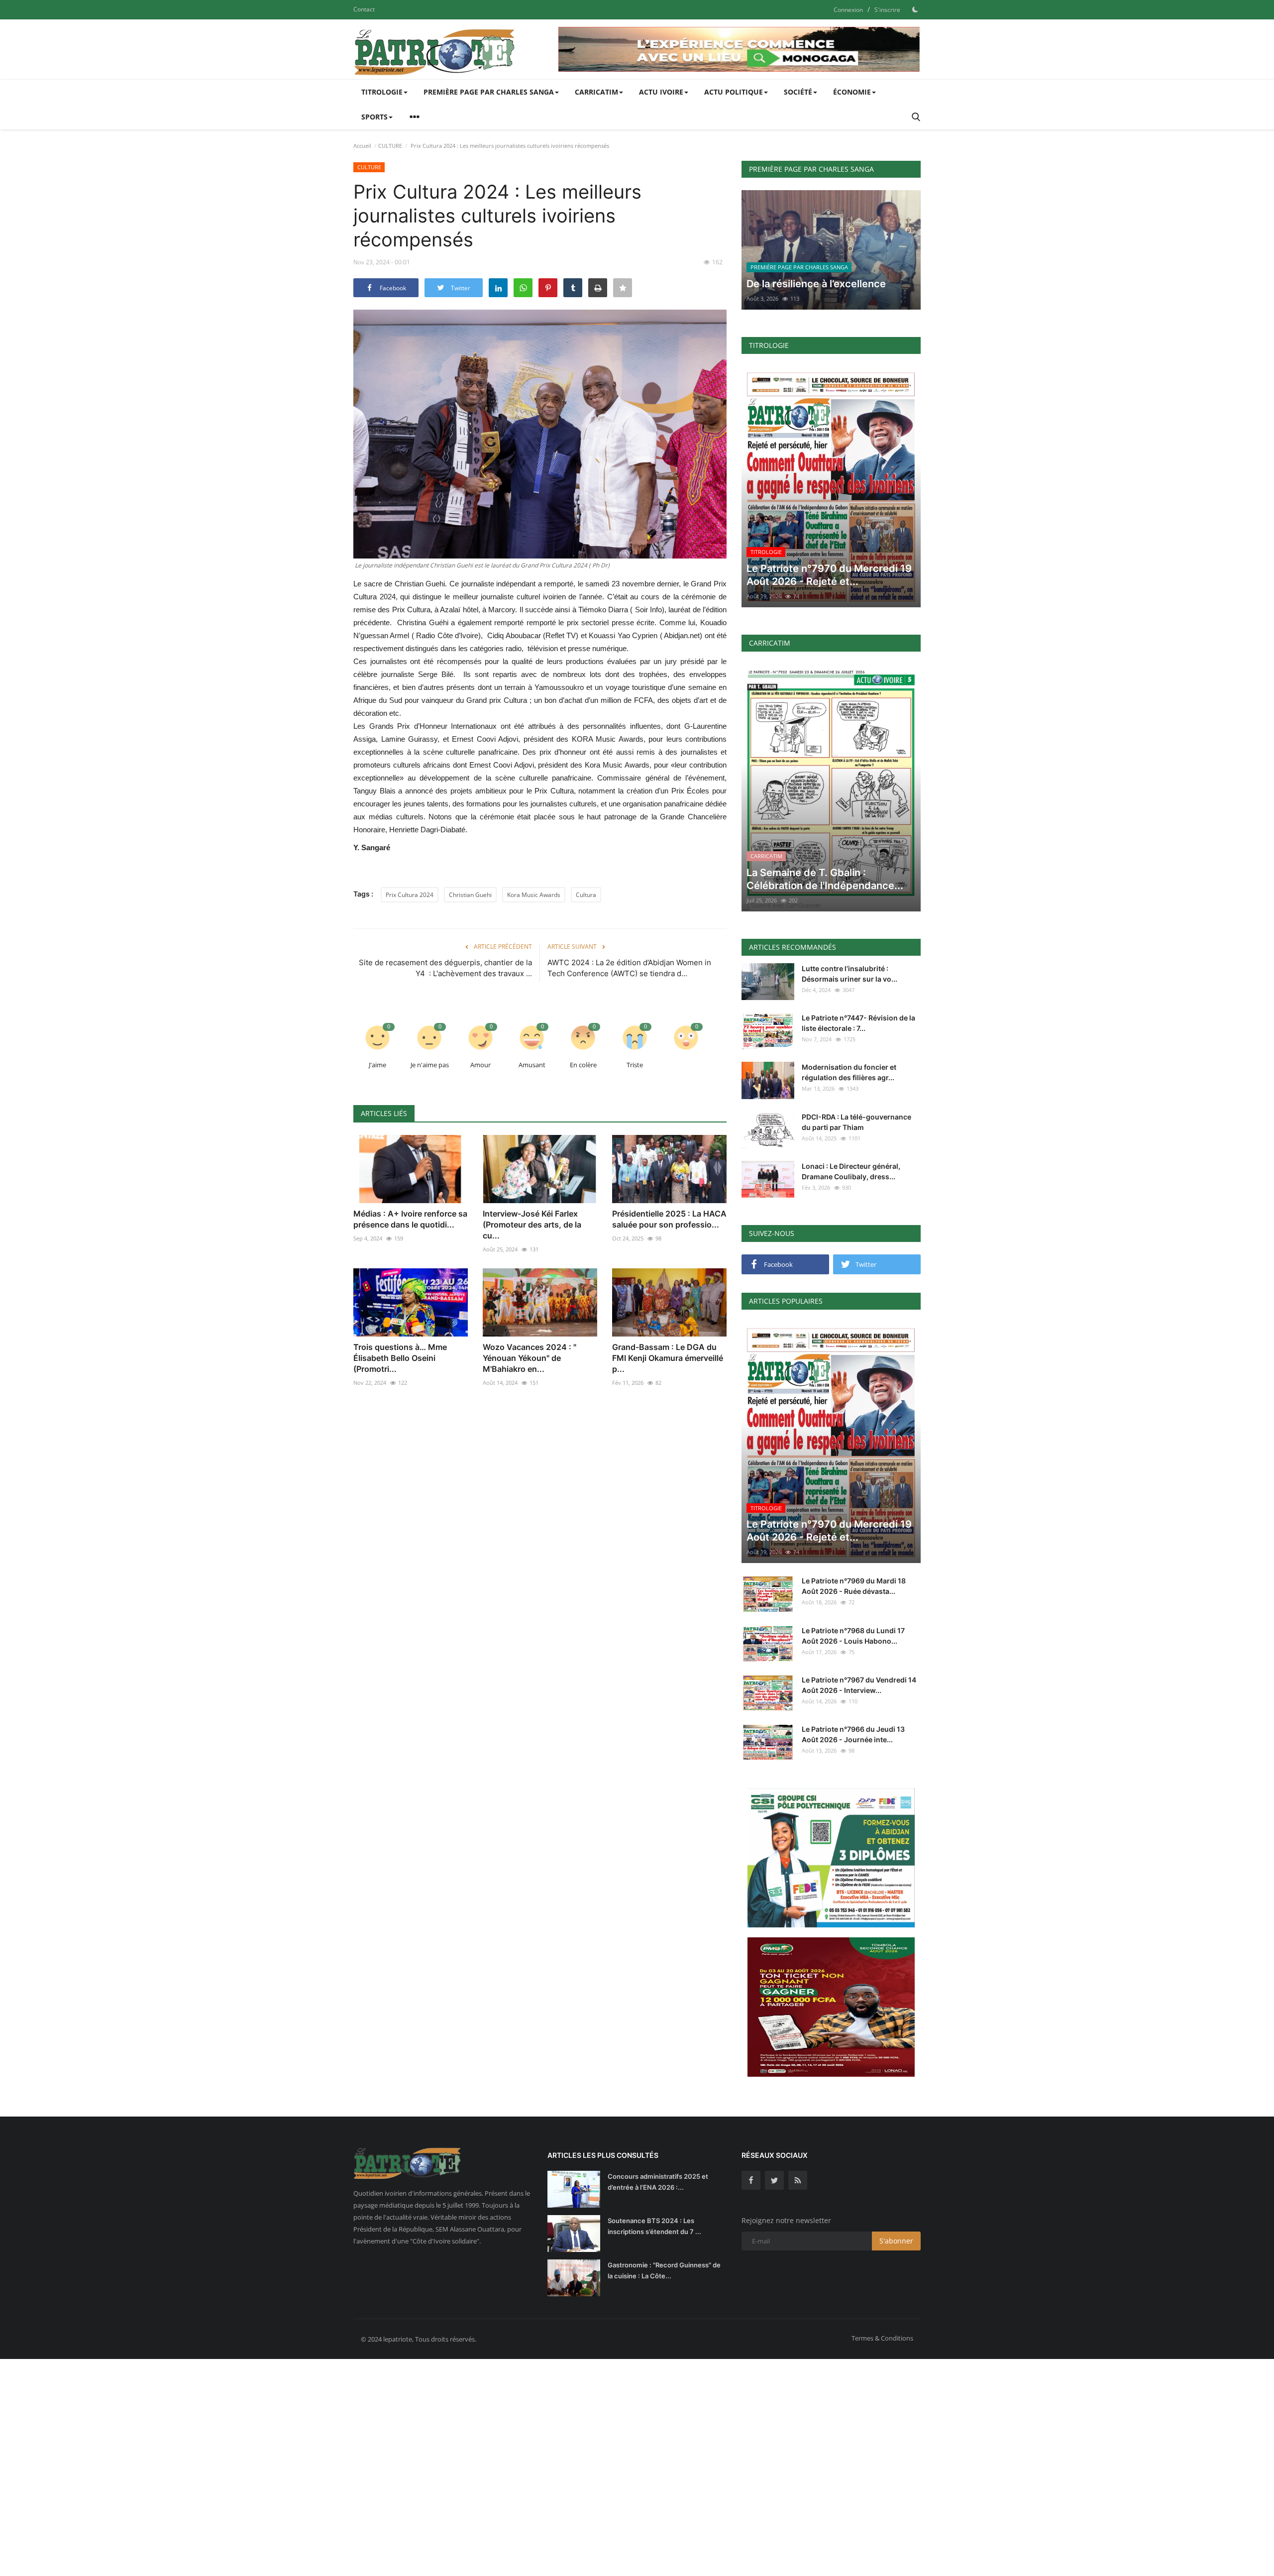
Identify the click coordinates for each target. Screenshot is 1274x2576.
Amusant (532, 1065)
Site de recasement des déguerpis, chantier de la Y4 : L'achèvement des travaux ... (445, 968)
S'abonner (896, 2241)
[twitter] (774, 2180)
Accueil (362, 146)
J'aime (377, 1065)
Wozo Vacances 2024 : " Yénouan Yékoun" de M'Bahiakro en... (530, 1358)
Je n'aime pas (430, 1065)
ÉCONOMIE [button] (852, 92)
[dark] (915, 9)
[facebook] (751, 2180)
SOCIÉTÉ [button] (798, 92)
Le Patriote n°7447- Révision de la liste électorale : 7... (858, 1023)
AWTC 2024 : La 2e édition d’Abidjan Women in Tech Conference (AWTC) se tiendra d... (629, 968)
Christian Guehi (470, 895)
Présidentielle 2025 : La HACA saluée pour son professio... (669, 1219)
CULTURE (390, 146)
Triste (635, 1065)
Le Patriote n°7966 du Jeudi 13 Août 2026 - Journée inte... (853, 1734)
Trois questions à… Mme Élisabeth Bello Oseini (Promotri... (400, 1358)
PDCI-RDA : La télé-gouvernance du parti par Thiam (856, 1122)
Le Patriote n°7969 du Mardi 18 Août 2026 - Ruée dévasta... (854, 1586)
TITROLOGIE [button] (382, 92)
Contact (364, 9)
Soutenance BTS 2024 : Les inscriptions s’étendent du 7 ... (654, 2226)
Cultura (586, 895)
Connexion (848, 10)
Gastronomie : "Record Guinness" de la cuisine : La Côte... (664, 2270)
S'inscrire (887, 10)
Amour (480, 1065)
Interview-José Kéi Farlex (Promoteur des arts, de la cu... (532, 1225)
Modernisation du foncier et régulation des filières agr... (849, 1072)
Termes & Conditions (882, 2338)
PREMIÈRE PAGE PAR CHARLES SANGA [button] (489, 92)
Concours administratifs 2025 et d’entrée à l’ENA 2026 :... (658, 2182)
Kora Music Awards (534, 895)
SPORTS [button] (374, 117)
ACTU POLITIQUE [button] (734, 92)
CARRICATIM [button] (596, 92)
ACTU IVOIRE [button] (661, 92)
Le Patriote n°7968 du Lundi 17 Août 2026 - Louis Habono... (853, 1636)
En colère (583, 1065)
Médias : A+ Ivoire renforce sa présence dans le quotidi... (410, 1219)
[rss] (798, 2180)
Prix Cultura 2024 (410, 895)
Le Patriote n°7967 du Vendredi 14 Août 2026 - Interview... (859, 1685)
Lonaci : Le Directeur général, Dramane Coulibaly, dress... (851, 1171)
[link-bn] (740, 49)
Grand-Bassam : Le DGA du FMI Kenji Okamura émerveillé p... (668, 1358)
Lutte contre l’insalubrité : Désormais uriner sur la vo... (849, 974)
